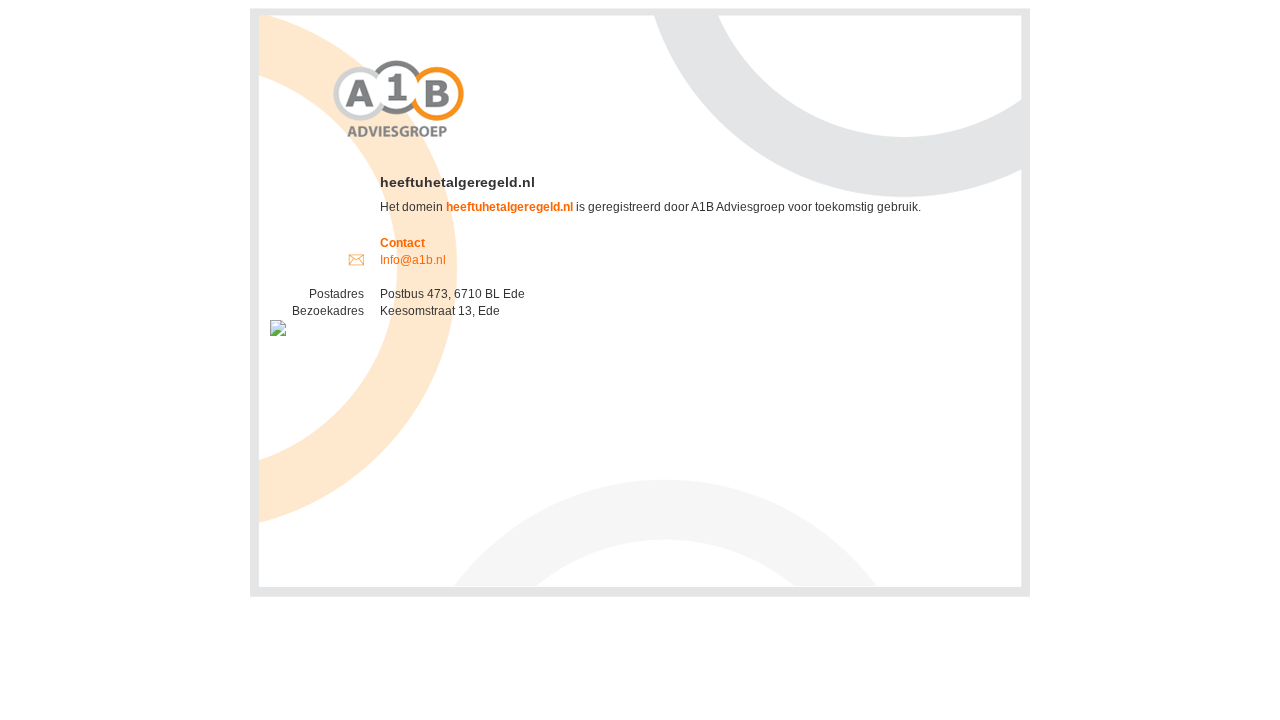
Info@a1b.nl (413, 260)
